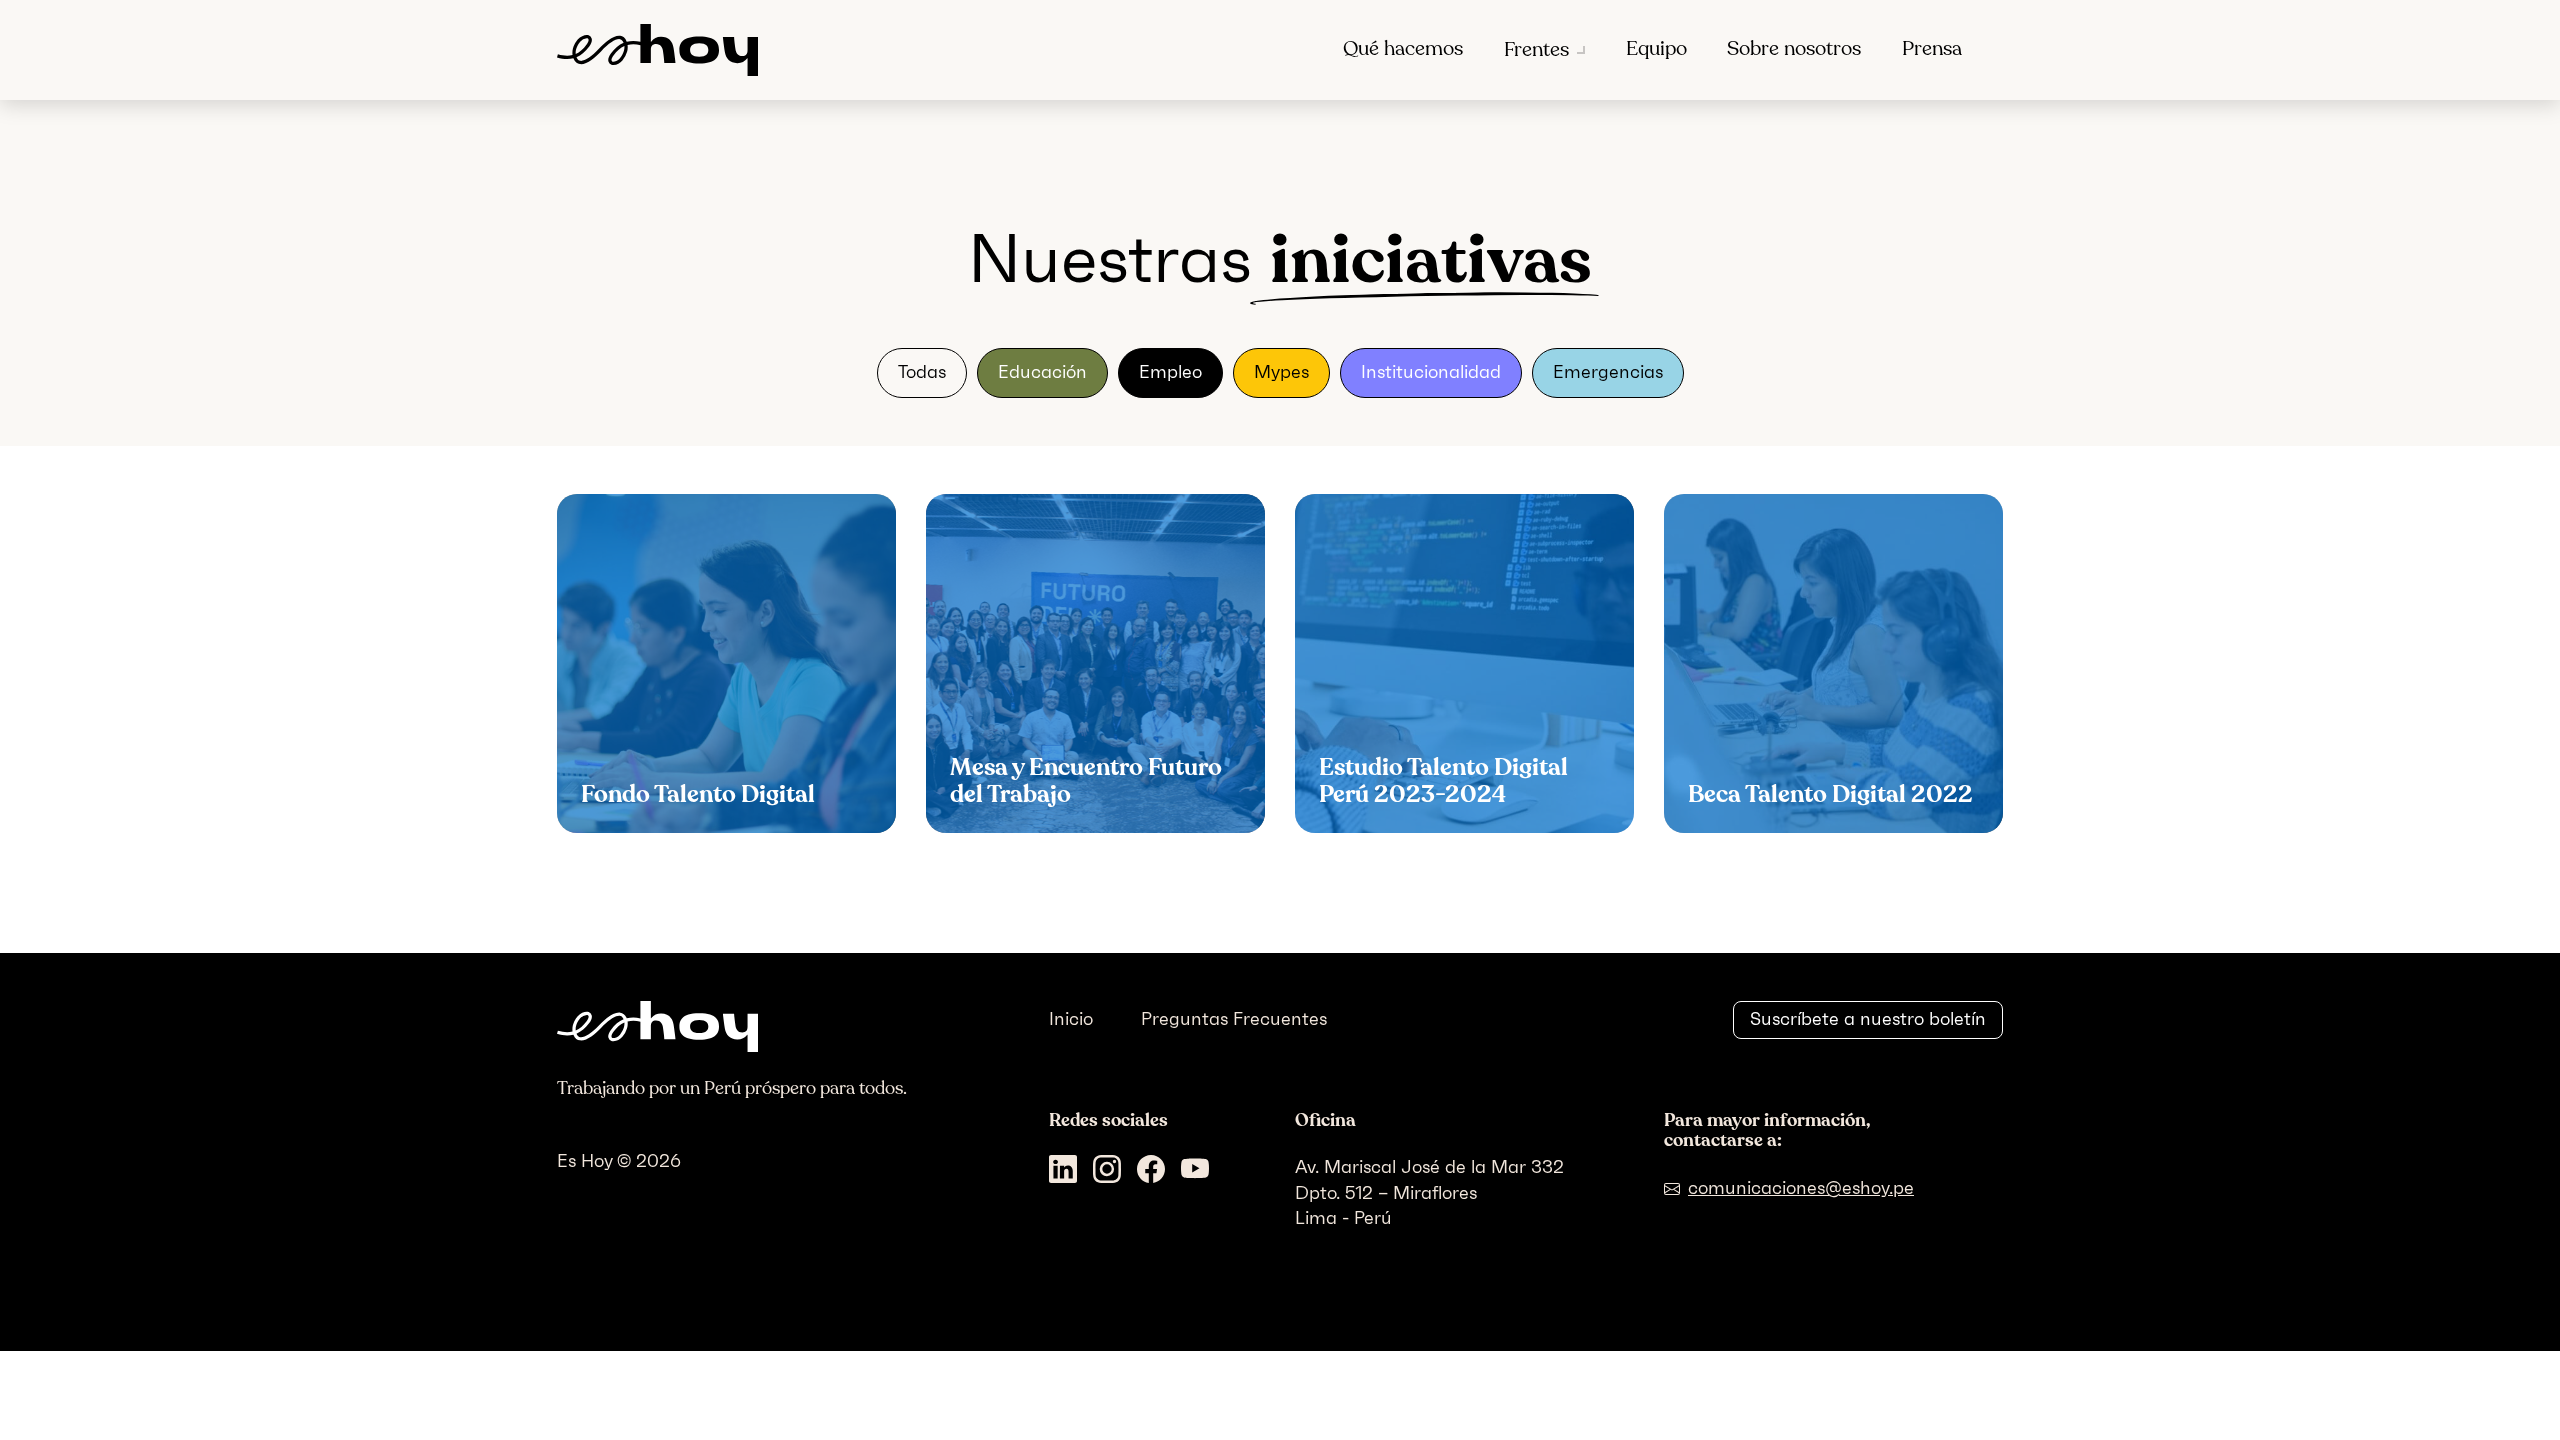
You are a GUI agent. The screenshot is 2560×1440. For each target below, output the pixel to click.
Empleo (1170, 372)
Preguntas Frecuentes (1234, 1019)
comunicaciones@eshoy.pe (1801, 1188)
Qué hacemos (1403, 48)
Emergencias (1608, 372)
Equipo (1656, 48)
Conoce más (653, 802)
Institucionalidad (1431, 372)
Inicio (1071, 1019)
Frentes (1536, 49)
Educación (1042, 372)
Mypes (1281, 372)
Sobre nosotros (1794, 48)
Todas (922, 372)
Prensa (1932, 48)
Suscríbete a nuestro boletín (1868, 1019)
